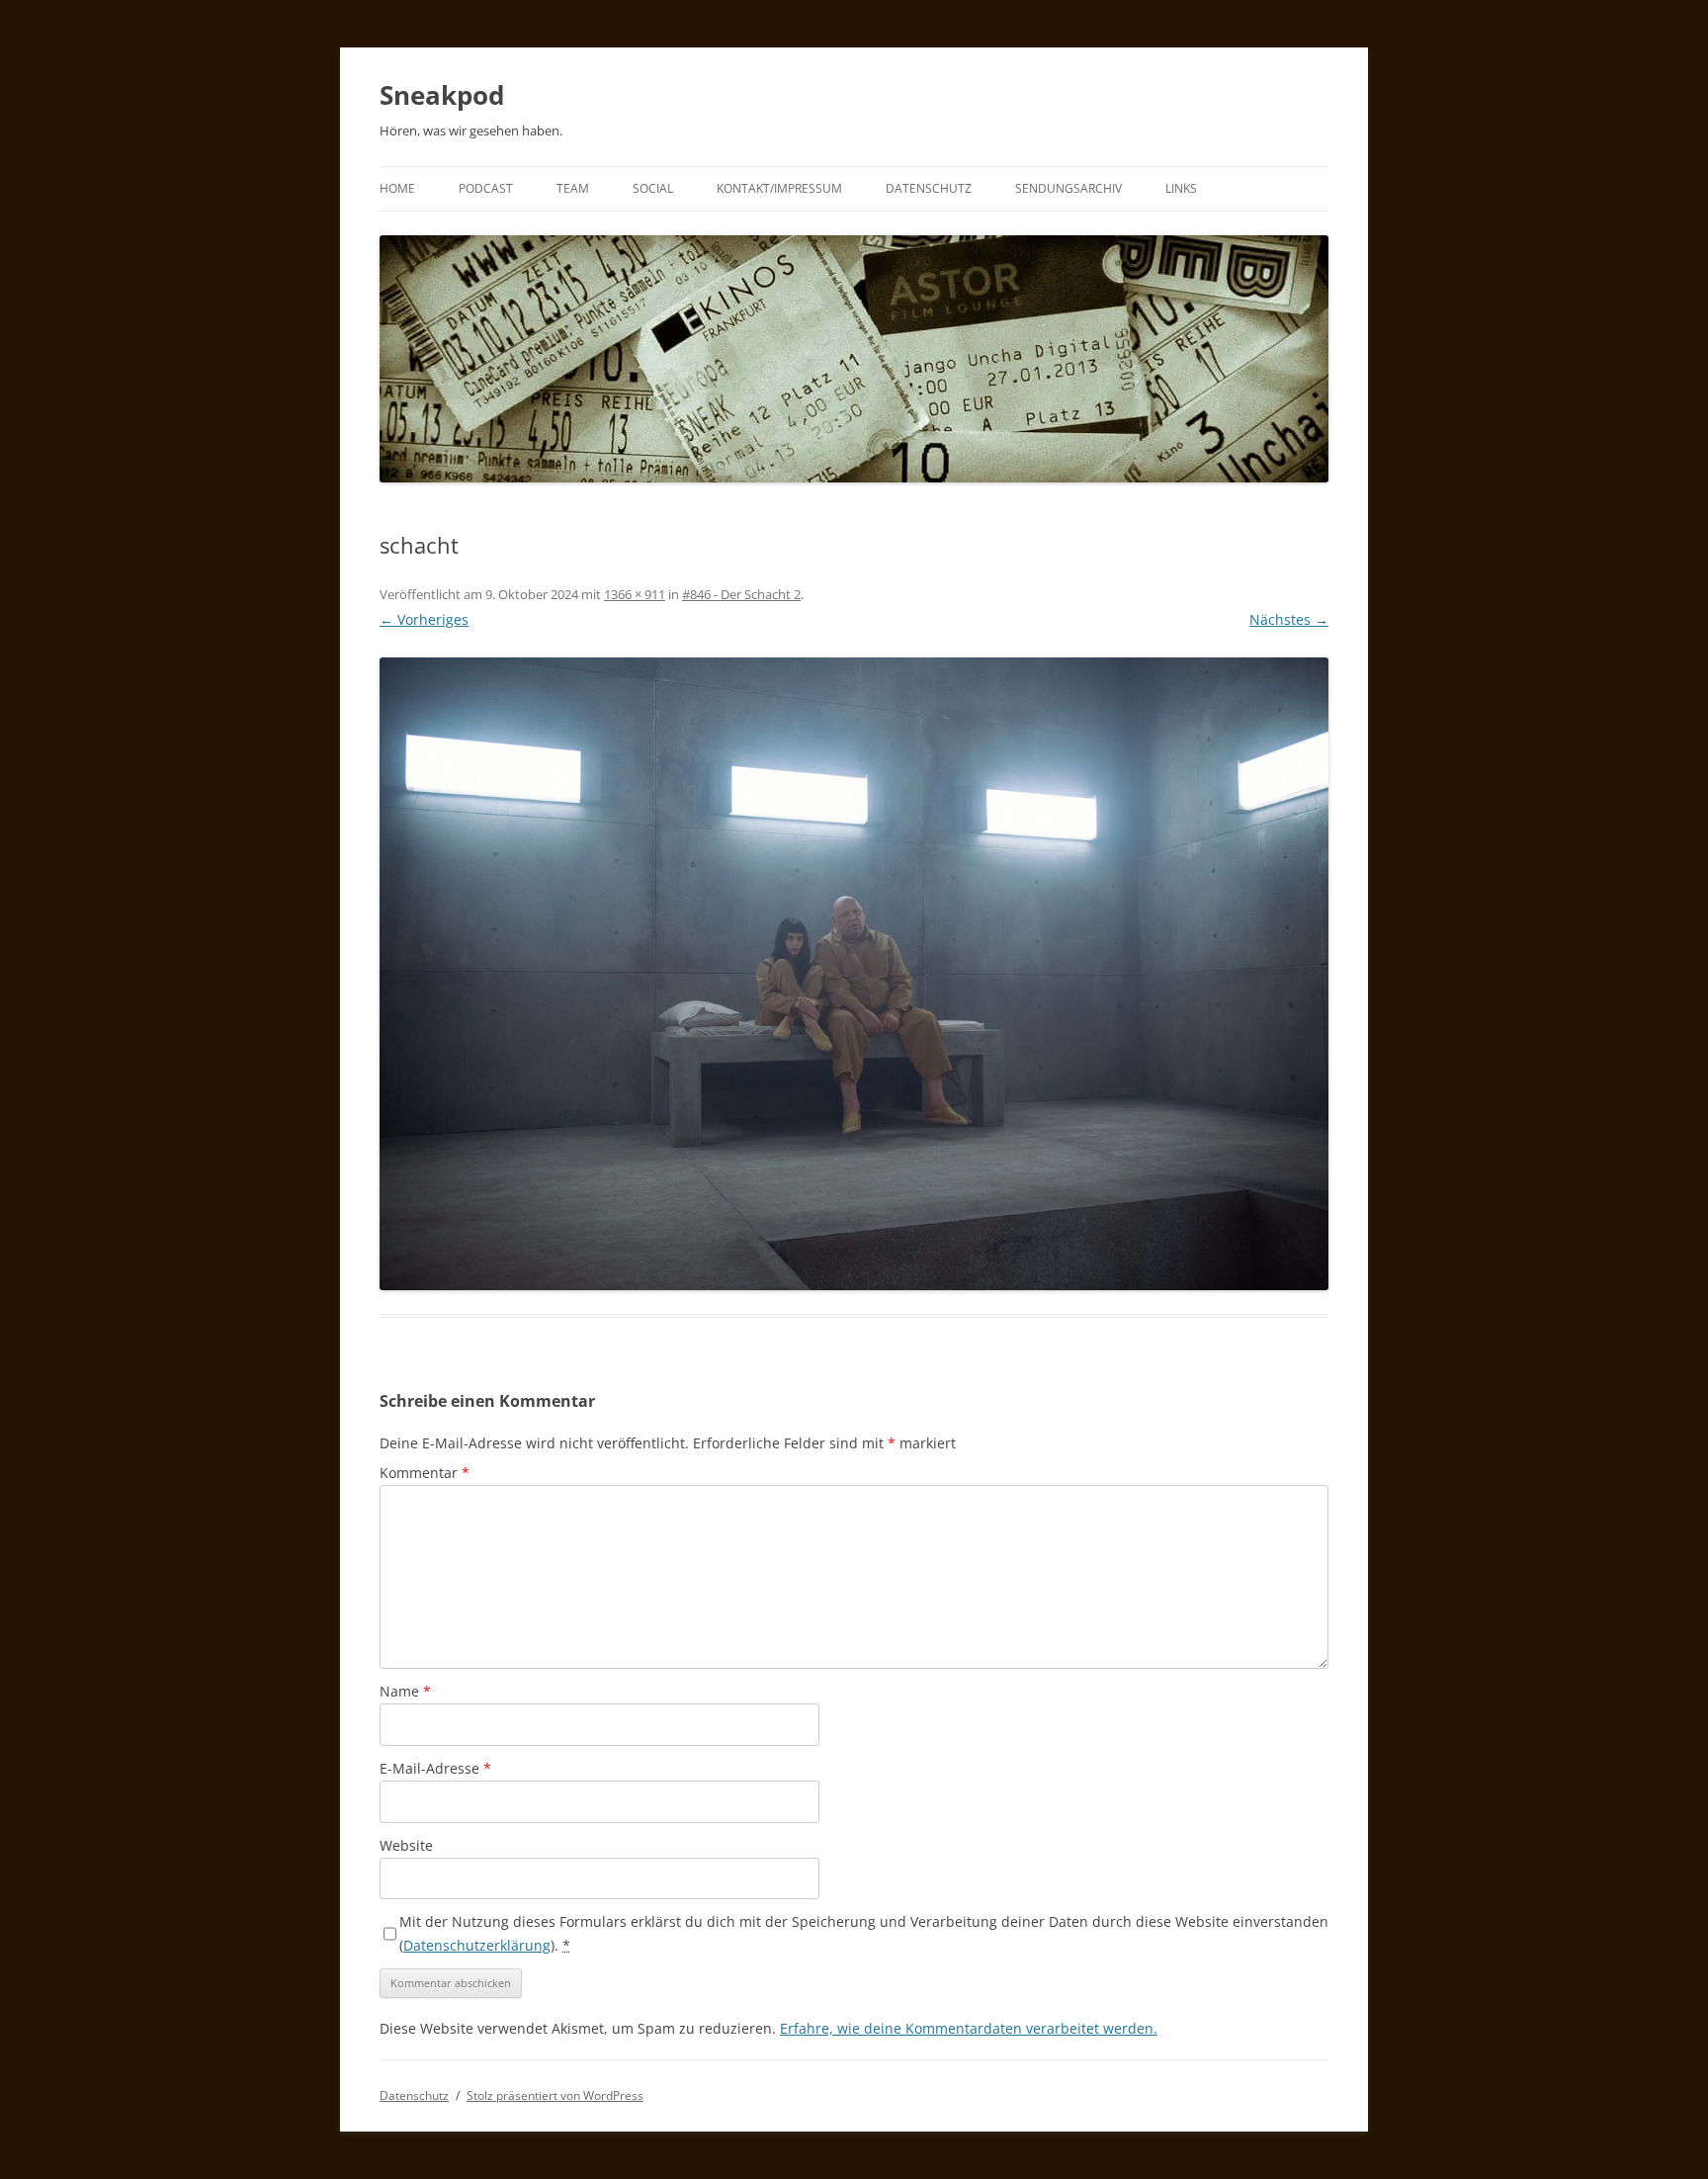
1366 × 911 (635, 594)
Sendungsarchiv (1068, 188)
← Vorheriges (424, 619)
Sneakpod (442, 95)
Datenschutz (929, 188)
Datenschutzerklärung (477, 1945)
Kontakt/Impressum (779, 188)
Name (405, 1691)
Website (406, 1845)
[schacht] (854, 974)
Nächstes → (1289, 619)
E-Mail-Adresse (435, 1768)
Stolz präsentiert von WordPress (555, 2095)
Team (573, 188)
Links (1181, 188)
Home (397, 188)
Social (653, 188)
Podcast (486, 188)
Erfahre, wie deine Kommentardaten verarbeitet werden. (969, 2028)
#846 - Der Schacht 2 (741, 594)
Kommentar (425, 1473)
